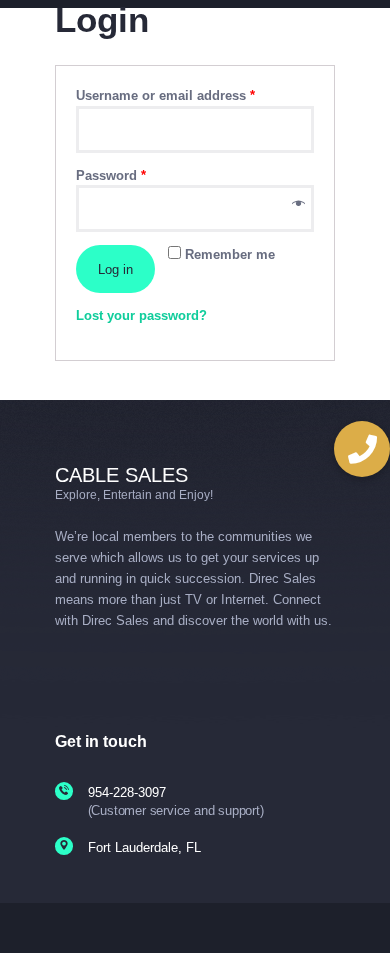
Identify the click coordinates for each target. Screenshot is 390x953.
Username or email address (165, 95)
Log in (115, 269)
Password (111, 175)
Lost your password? (141, 315)
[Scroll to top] (361, 912)
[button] (362, 449)
